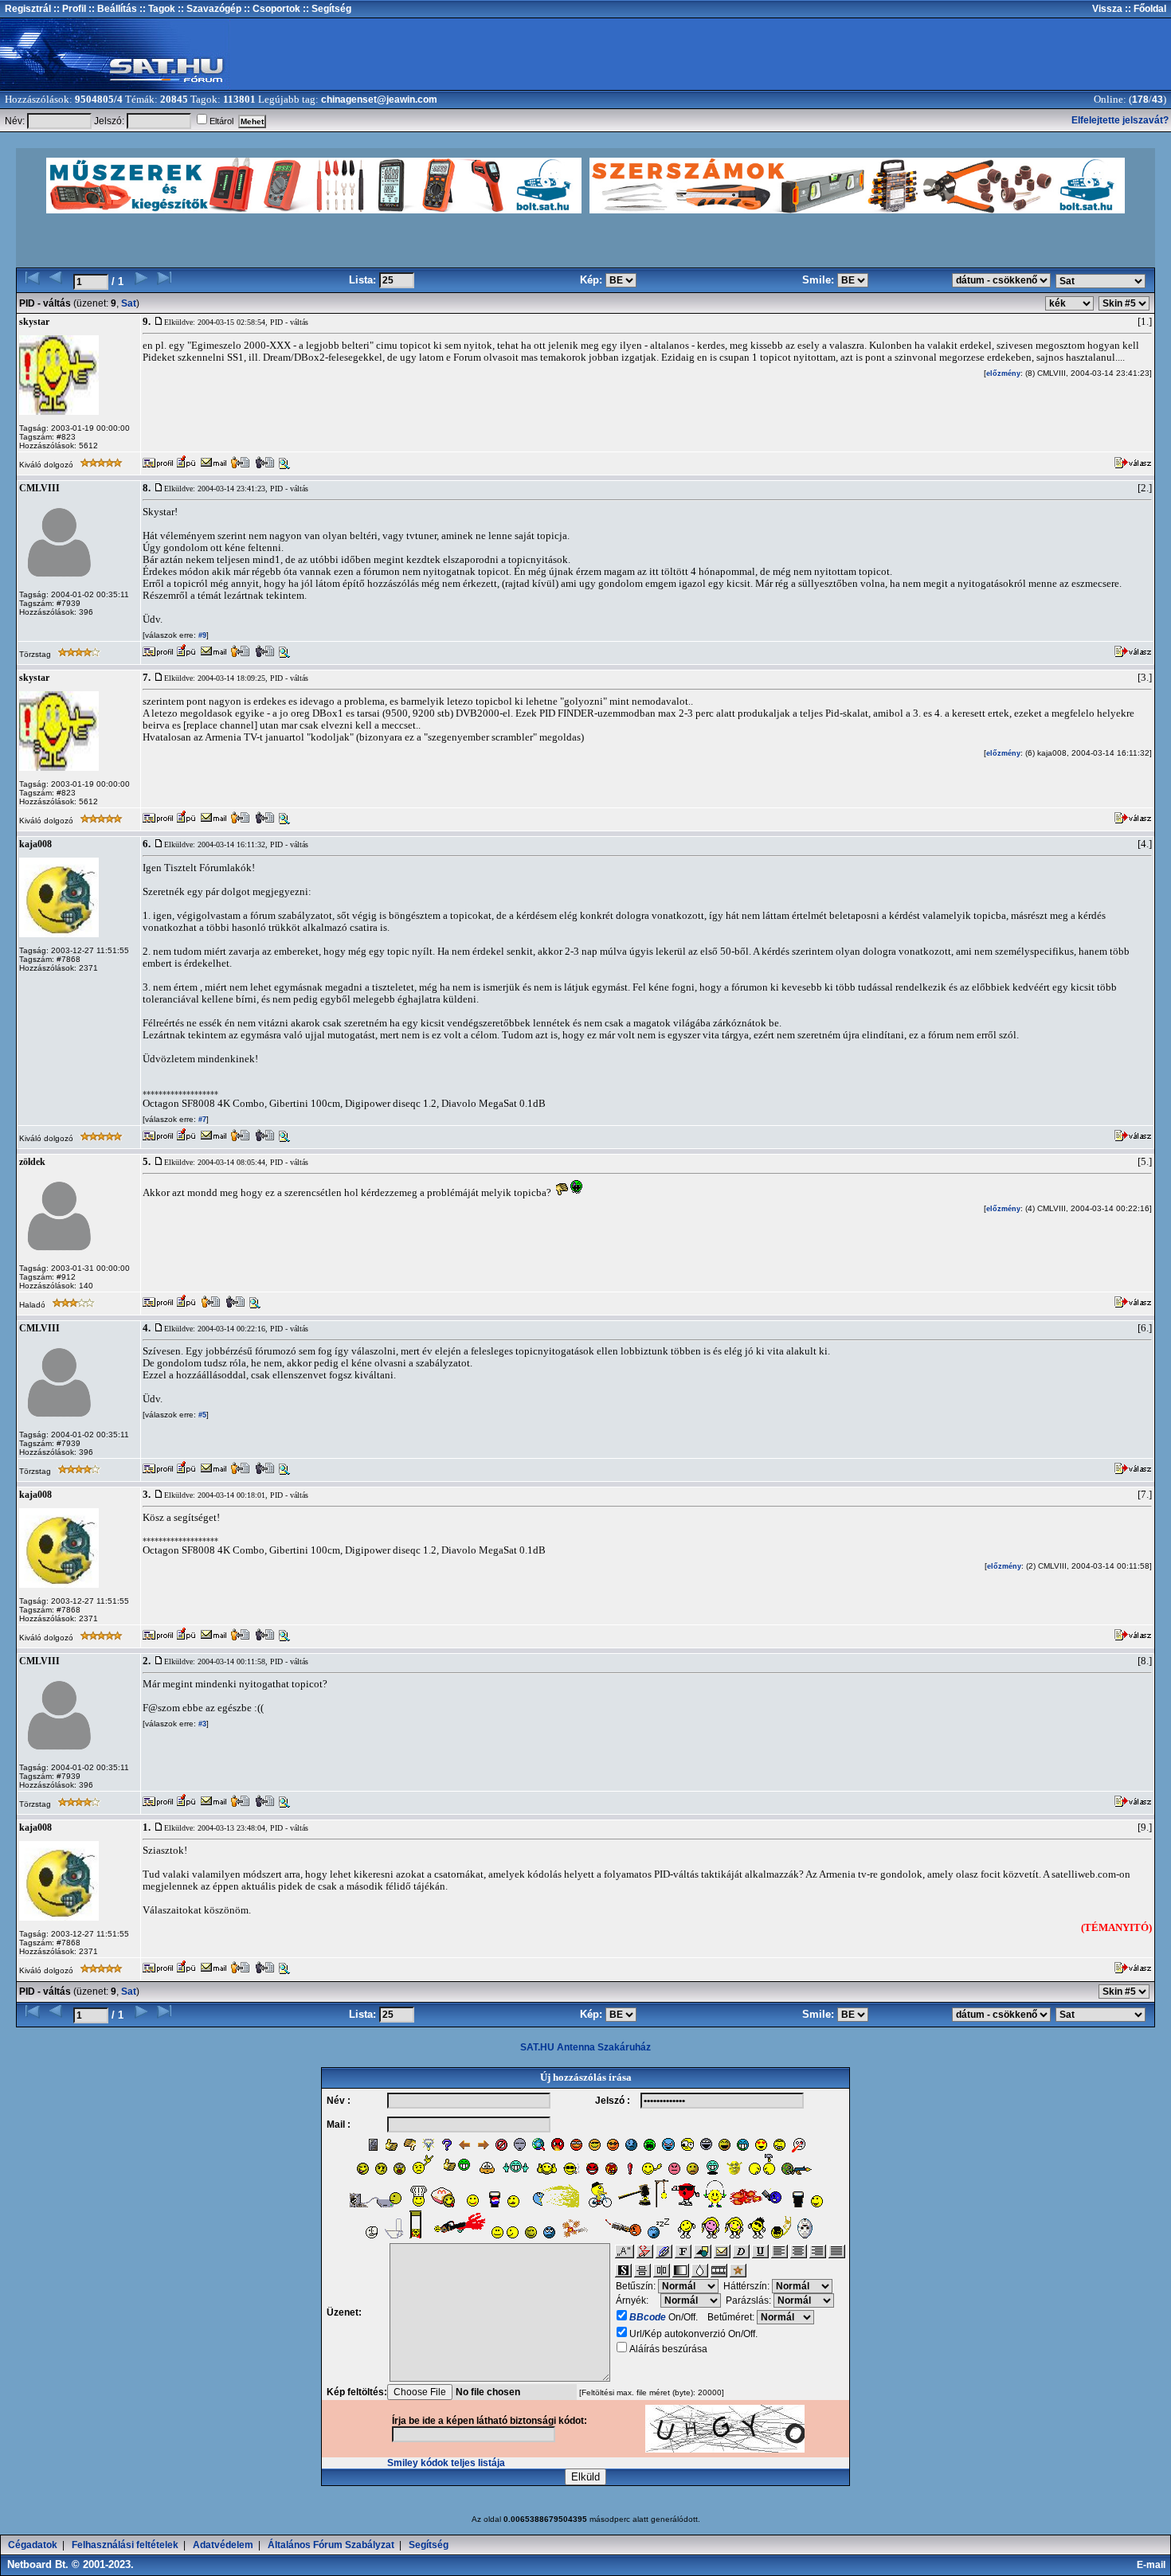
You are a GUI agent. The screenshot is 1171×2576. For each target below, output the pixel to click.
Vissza (1107, 9)
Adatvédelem (223, 2545)
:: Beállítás (112, 9)
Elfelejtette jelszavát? (1120, 120)
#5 (201, 1415)
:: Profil (69, 9)
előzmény (1003, 373)
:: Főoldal (1144, 9)
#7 (201, 1120)
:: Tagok (156, 9)
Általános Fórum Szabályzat (331, 2545)
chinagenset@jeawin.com (379, 100)
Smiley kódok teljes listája (446, 2463)
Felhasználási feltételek (125, 2545)
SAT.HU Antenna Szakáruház (585, 2047)
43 (1157, 100)
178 (1140, 100)
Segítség (429, 2545)
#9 (201, 635)
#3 (201, 1724)
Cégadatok (33, 2545)
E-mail (1153, 2565)
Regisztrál (28, 9)
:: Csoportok (271, 9)
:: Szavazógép (210, 9)
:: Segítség (326, 9)
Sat (129, 303)
